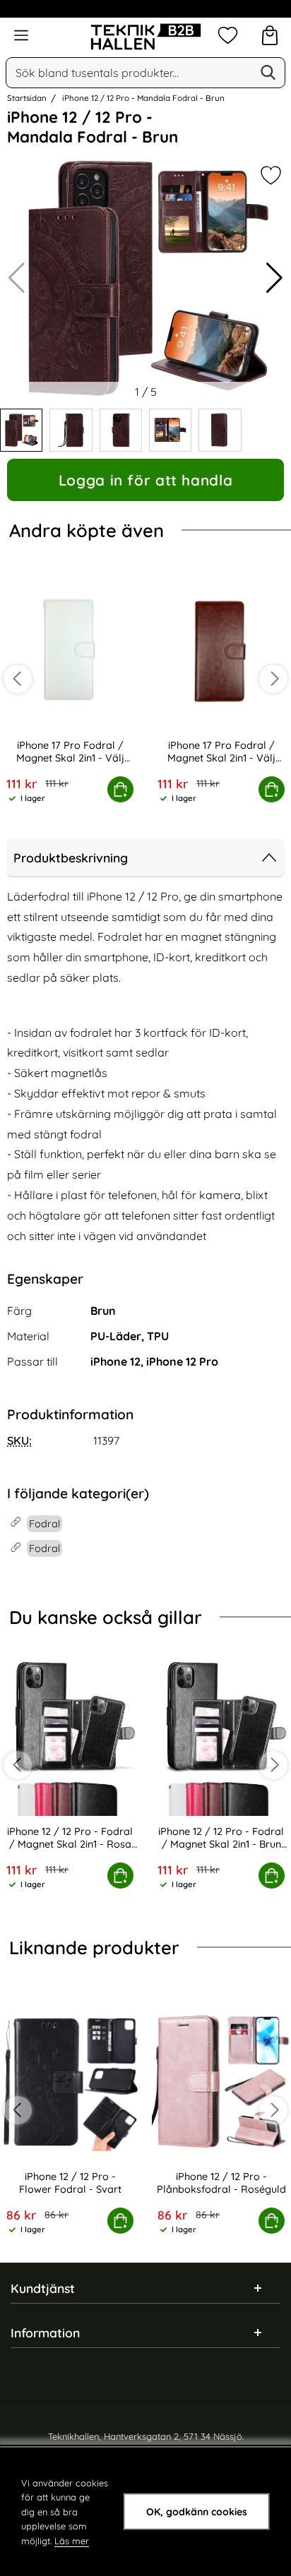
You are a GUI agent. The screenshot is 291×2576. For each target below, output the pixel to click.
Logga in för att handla (145, 480)
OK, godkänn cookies (197, 2512)
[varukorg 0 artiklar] (270, 35)
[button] (274, 278)
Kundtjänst (43, 2288)
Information (45, 2333)
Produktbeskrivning (71, 857)
